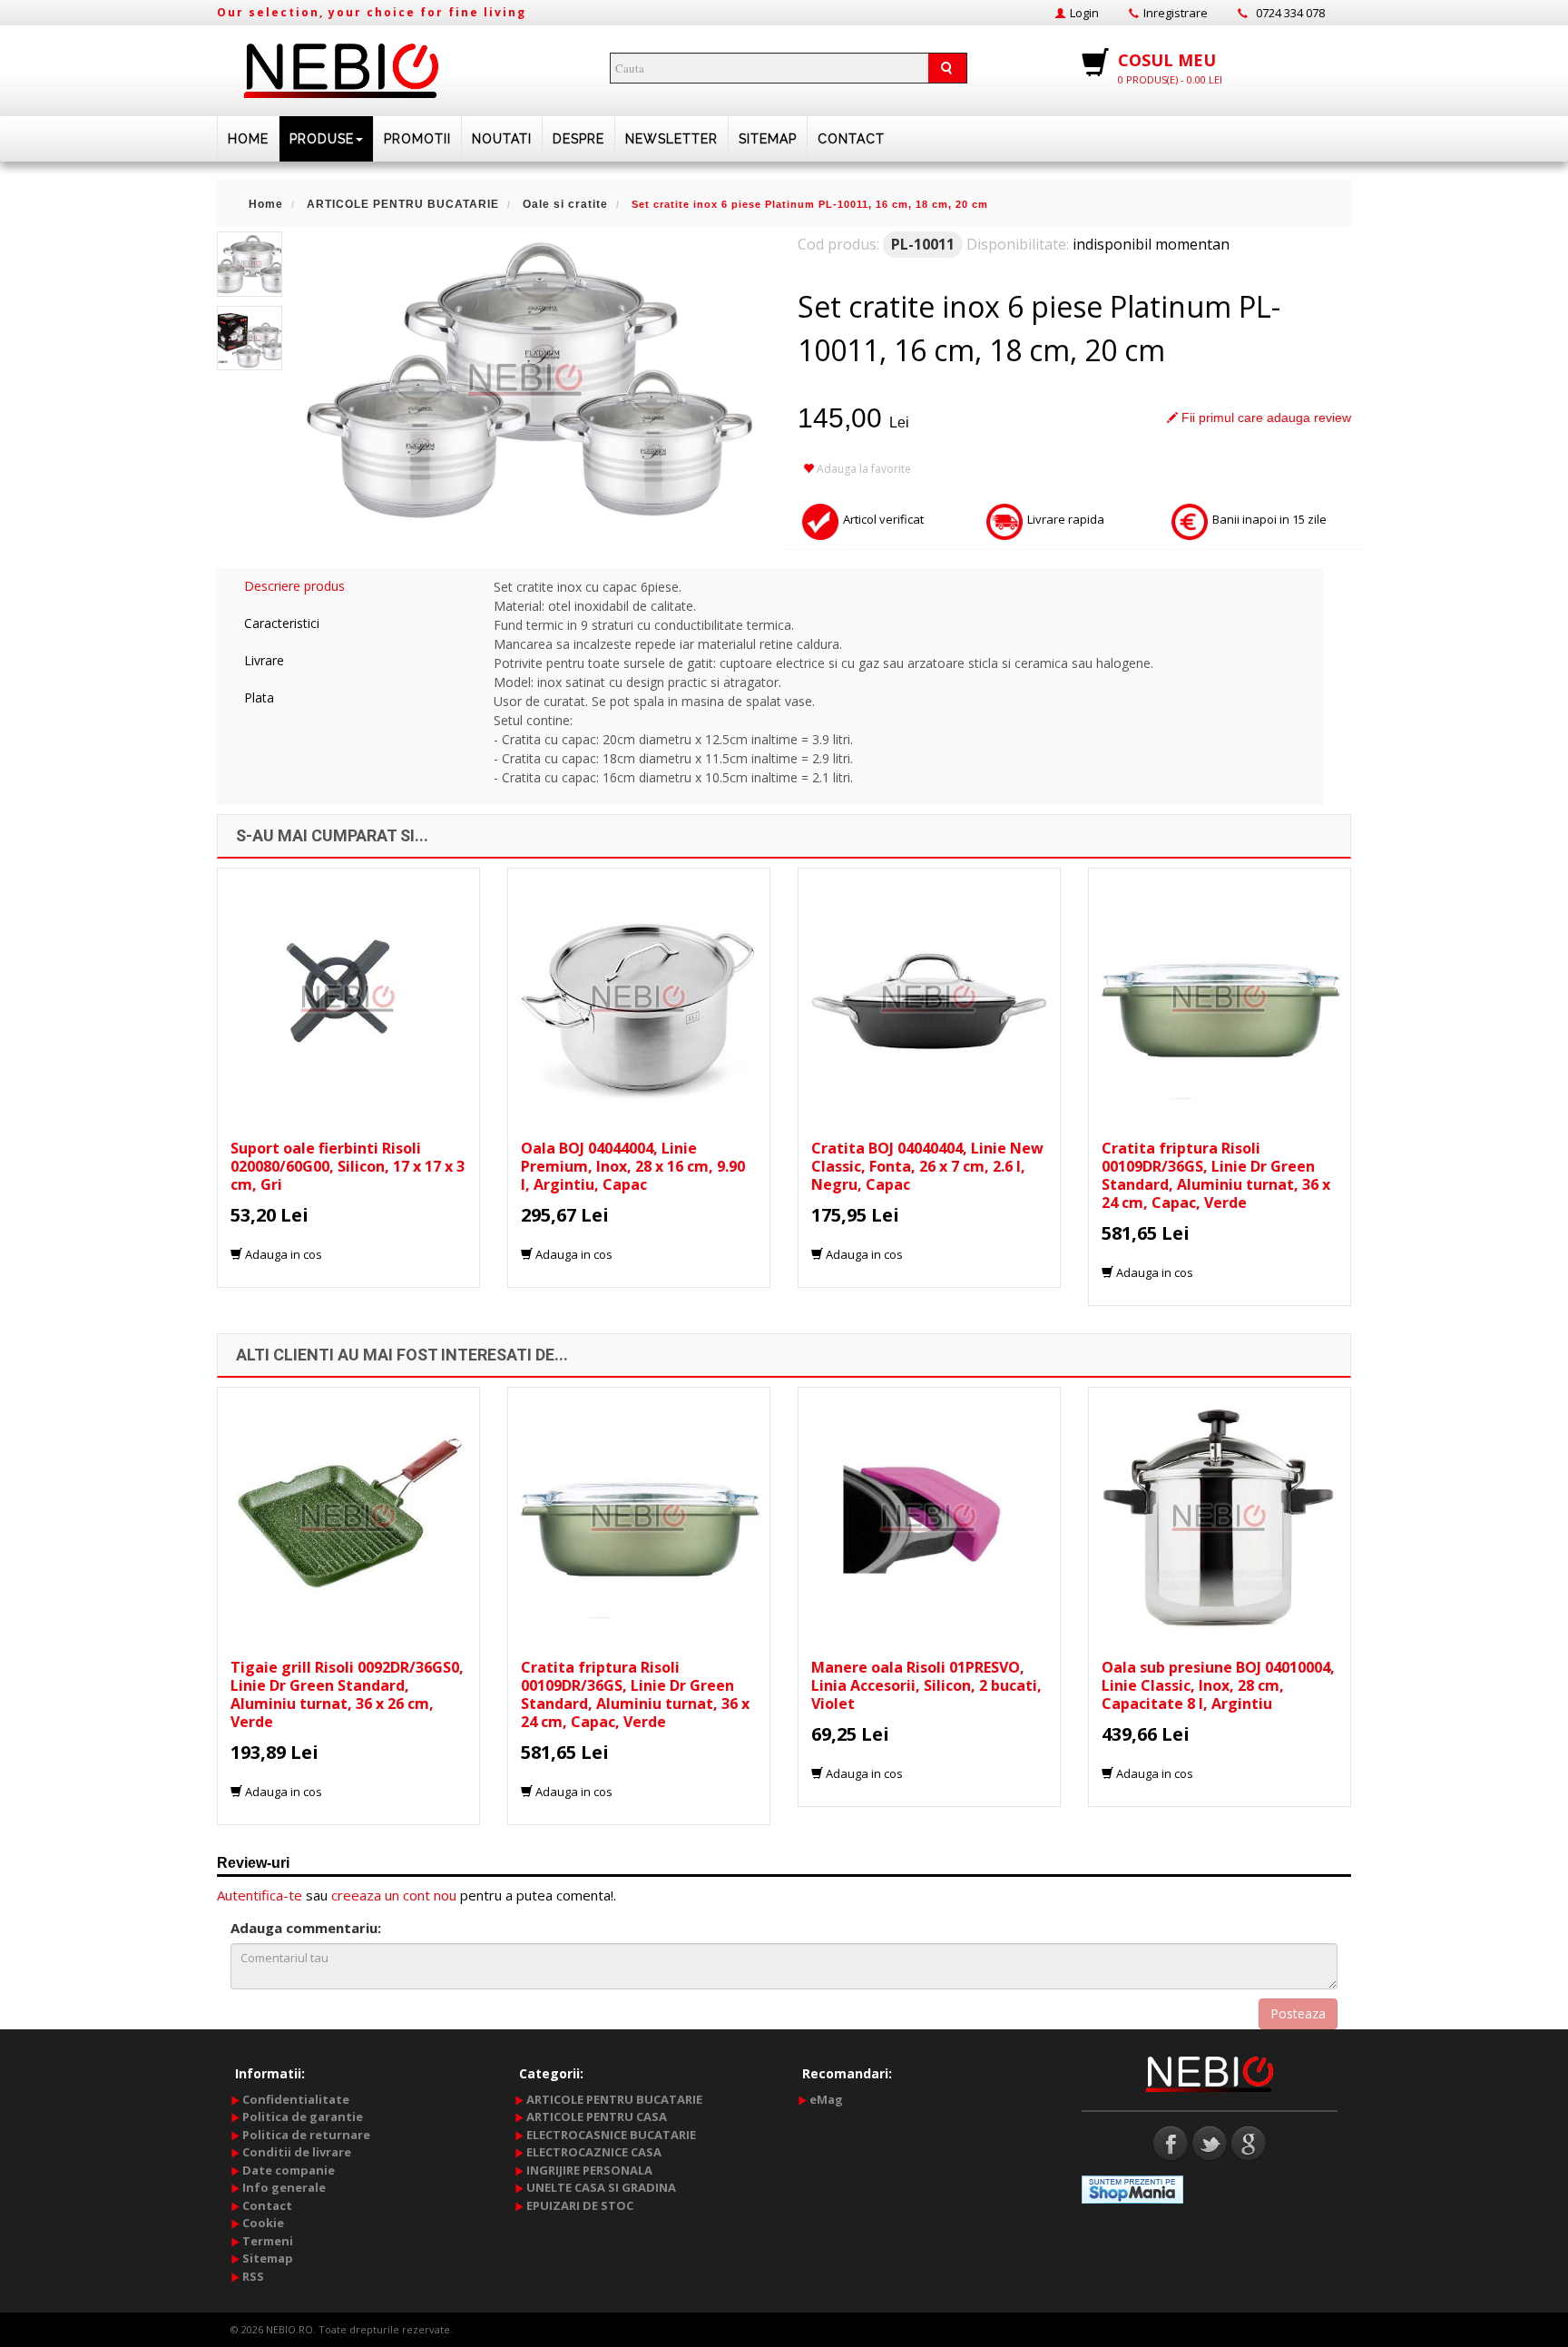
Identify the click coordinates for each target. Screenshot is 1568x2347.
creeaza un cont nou (394, 1895)
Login (1084, 13)
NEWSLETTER (671, 139)
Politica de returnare (306, 2135)
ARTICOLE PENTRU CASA (597, 2116)
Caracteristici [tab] (282, 623)
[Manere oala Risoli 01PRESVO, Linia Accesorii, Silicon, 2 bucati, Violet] (929, 1517)
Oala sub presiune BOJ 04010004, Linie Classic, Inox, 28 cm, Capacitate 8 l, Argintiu (1218, 1685)
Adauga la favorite (862, 469)
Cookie (263, 2223)
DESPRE (578, 139)
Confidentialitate (296, 2099)
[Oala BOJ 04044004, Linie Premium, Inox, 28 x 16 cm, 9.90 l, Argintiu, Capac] (639, 997)
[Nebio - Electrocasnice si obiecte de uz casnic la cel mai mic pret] (341, 65)
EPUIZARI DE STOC (580, 2205)
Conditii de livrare (297, 2152)
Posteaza (1298, 2013)
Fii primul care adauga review (1264, 417)
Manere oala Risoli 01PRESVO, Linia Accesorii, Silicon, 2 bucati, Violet (926, 1685)
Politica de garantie (303, 2116)
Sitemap (768, 139)
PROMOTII (417, 139)
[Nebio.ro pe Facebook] (1171, 2142)
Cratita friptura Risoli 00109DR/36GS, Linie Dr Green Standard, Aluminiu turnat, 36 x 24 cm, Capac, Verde (1216, 1175)
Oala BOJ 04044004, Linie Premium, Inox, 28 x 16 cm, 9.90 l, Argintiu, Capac (633, 1166)
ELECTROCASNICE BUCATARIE (611, 2135)
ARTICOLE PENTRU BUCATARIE (614, 2099)
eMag (826, 2099)
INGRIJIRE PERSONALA (589, 2170)
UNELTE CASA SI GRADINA (601, 2187)
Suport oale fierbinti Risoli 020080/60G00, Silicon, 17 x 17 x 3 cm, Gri (348, 1166)
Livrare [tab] (264, 660)
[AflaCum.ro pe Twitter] (1210, 2142)
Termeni (268, 2241)
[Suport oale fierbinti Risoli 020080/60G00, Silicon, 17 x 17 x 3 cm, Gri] (348, 997)
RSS (253, 2276)
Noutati (502, 139)
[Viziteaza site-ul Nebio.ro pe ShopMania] (1132, 2188)
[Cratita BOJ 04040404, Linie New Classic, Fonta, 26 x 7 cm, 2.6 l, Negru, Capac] (929, 997)
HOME (248, 139)
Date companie (289, 2170)
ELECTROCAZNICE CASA (594, 2152)
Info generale (284, 2187)
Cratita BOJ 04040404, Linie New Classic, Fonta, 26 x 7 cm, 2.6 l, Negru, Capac (927, 1166)
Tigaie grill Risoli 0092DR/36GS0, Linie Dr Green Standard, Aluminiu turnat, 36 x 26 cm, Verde (347, 1694)
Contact (851, 139)
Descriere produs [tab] (294, 586)
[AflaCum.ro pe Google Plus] (1249, 2142)
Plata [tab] (259, 697)
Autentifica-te (260, 1895)
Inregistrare (1176, 13)
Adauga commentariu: (306, 1928)
